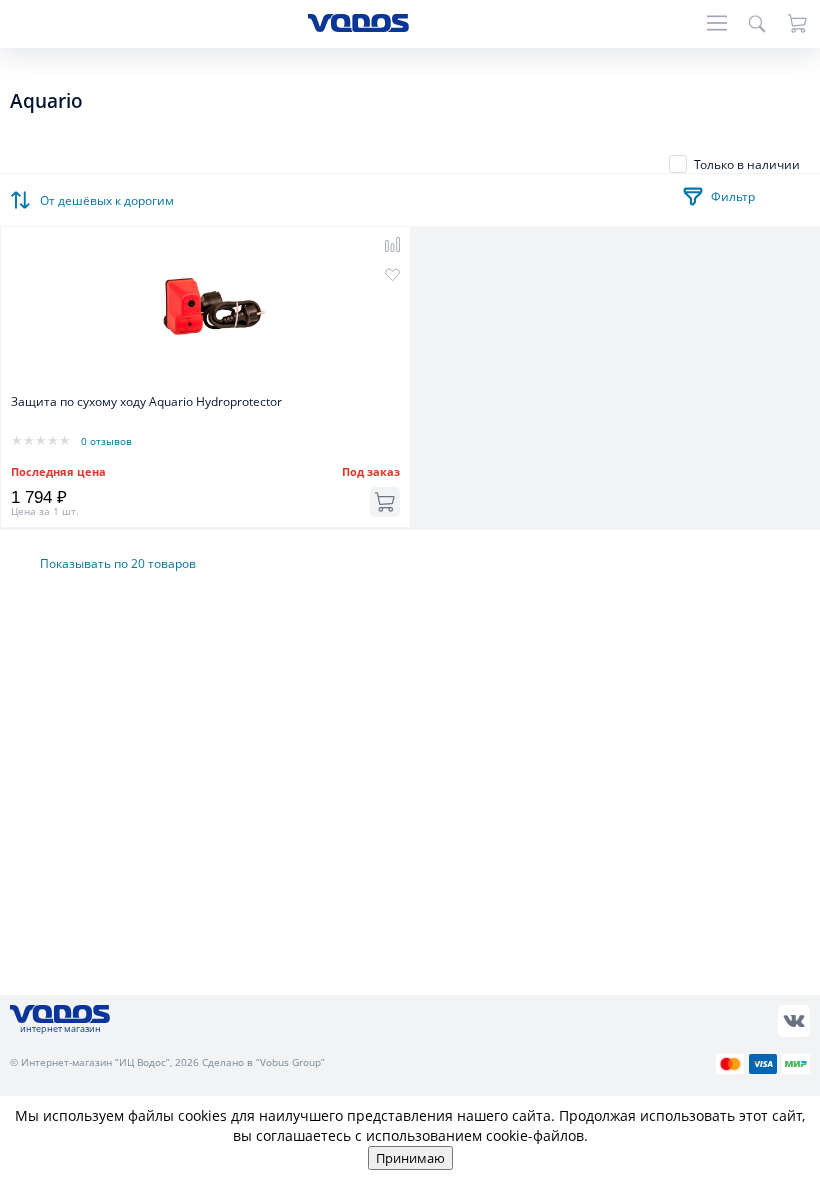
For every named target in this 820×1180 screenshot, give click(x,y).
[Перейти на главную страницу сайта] (358, 26)
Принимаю (410, 1158)
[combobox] (110, 195)
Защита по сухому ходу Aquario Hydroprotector (146, 401)
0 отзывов (106, 441)
